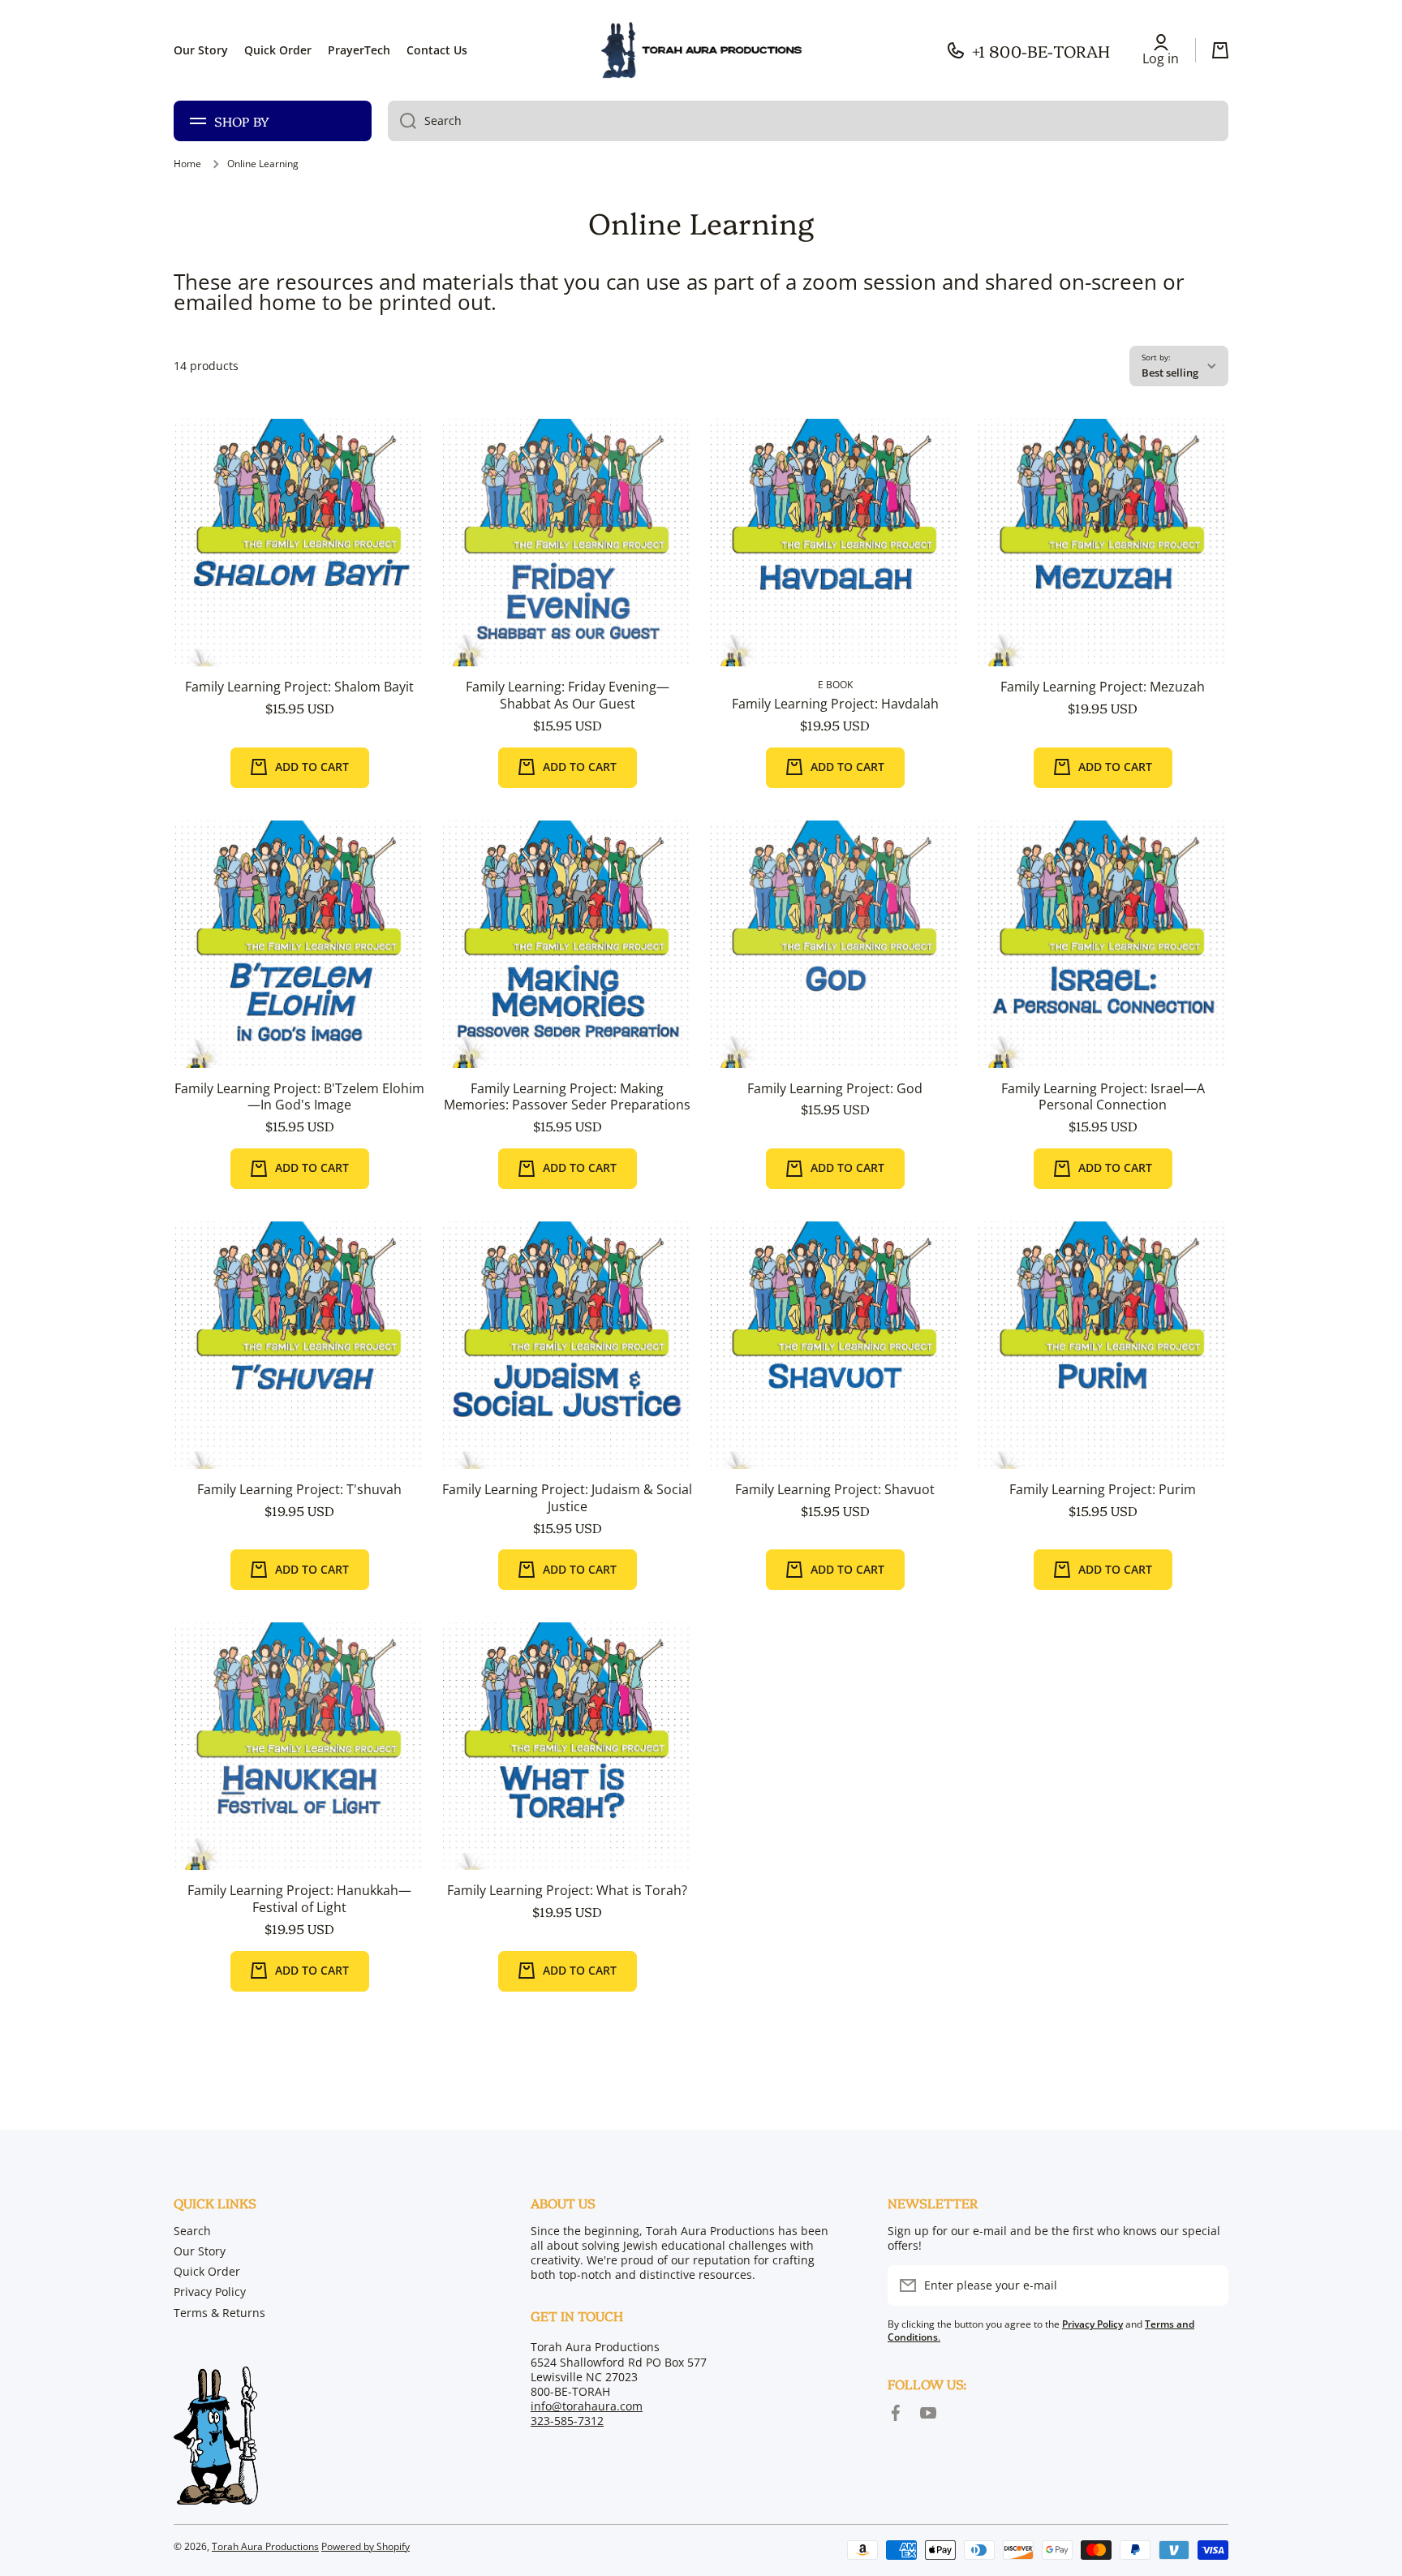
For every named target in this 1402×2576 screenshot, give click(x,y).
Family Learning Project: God (835, 1089)
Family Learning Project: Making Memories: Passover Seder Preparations (567, 1097)
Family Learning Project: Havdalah (835, 704)
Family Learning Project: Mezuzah (1103, 687)
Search (192, 2231)
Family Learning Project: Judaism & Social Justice (567, 1498)
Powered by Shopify (366, 2546)
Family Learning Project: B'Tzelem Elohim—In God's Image (299, 1097)
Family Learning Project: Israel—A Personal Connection (1103, 1097)
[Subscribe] (1208, 2285)
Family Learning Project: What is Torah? (567, 1891)
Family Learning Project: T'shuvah (299, 1490)
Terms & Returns (219, 2313)
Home (187, 164)
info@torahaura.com (587, 2406)
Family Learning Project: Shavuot (835, 1490)
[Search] (402, 121)
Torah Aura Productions (265, 2546)
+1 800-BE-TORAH (1041, 50)
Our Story (200, 2251)
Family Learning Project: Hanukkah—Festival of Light (299, 1899)
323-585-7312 (567, 2421)
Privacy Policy (210, 2292)
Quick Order (207, 2271)
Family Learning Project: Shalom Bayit (299, 687)
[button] (1220, 50)
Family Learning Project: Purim (1103, 1490)
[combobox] (808, 121)
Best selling (1170, 373)
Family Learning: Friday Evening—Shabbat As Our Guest (568, 696)
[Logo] (701, 50)
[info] (299, 567)
